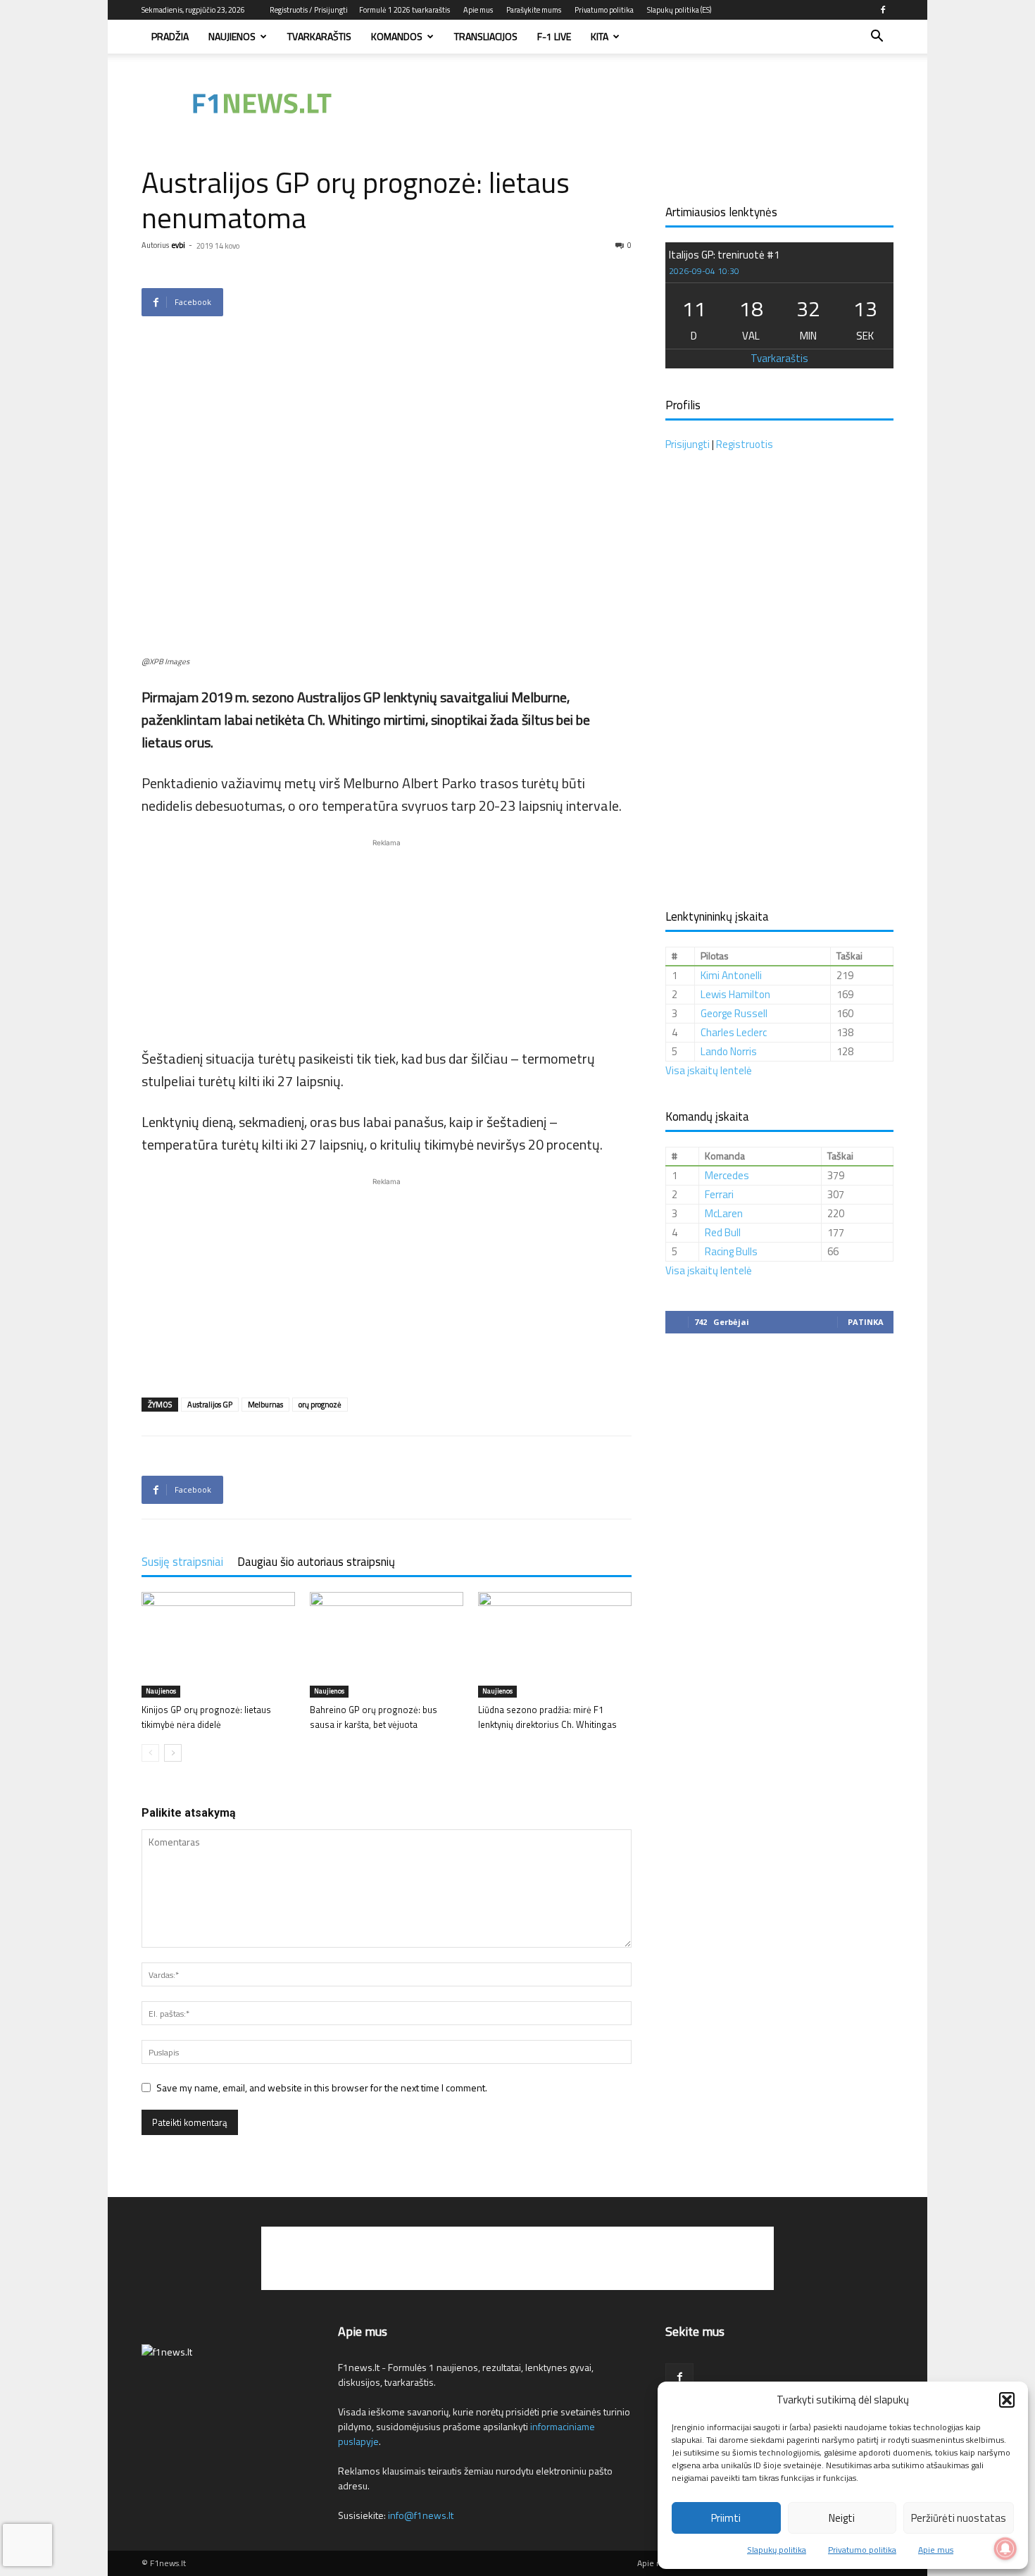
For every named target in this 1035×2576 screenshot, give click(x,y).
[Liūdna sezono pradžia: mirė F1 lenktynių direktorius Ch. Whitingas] (555, 1645)
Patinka (866, 1322)
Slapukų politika (777, 2550)
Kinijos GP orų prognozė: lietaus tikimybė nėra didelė (206, 1717)
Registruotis (745, 444)
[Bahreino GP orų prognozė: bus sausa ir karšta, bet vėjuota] (387, 1645)
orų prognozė (320, 1405)
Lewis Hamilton (735, 994)
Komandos (397, 36)
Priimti (726, 2518)
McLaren (724, 1213)
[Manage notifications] (1005, 2549)
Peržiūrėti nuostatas (959, 2518)
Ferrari (719, 1194)
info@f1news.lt (421, 2515)
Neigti (842, 2518)
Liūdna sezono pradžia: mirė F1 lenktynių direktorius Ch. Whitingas (547, 1717)
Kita (600, 36)
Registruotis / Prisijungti (309, 10)
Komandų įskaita (707, 1116)
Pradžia (170, 36)
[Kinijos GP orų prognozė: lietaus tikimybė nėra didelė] (218, 1645)
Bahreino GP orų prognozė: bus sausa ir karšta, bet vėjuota (374, 1717)
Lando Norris (729, 1051)
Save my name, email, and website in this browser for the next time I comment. (322, 2087)
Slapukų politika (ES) (679, 10)
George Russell (734, 1013)
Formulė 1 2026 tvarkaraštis (404, 10)
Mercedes (727, 1175)
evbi (178, 245)
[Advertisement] (637, 102)
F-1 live (554, 36)
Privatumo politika (862, 2550)
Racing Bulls (731, 1251)
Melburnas (265, 1405)
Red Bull (723, 1232)
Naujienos (232, 36)
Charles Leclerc (734, 1032)
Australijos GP (210, 1405)
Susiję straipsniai (182, 1562)
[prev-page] (150, 1753)
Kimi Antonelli (731, 975)
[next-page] (173, 1753)
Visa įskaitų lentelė (709, 1070)
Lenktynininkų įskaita (717, 916)
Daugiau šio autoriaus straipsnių (316, 1562)
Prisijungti (688, 444)
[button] (1007, 2400)
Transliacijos (486, 36)
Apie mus (936, 2550)
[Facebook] (883, 10)
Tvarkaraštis (319, 36)
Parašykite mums (534, 10)
